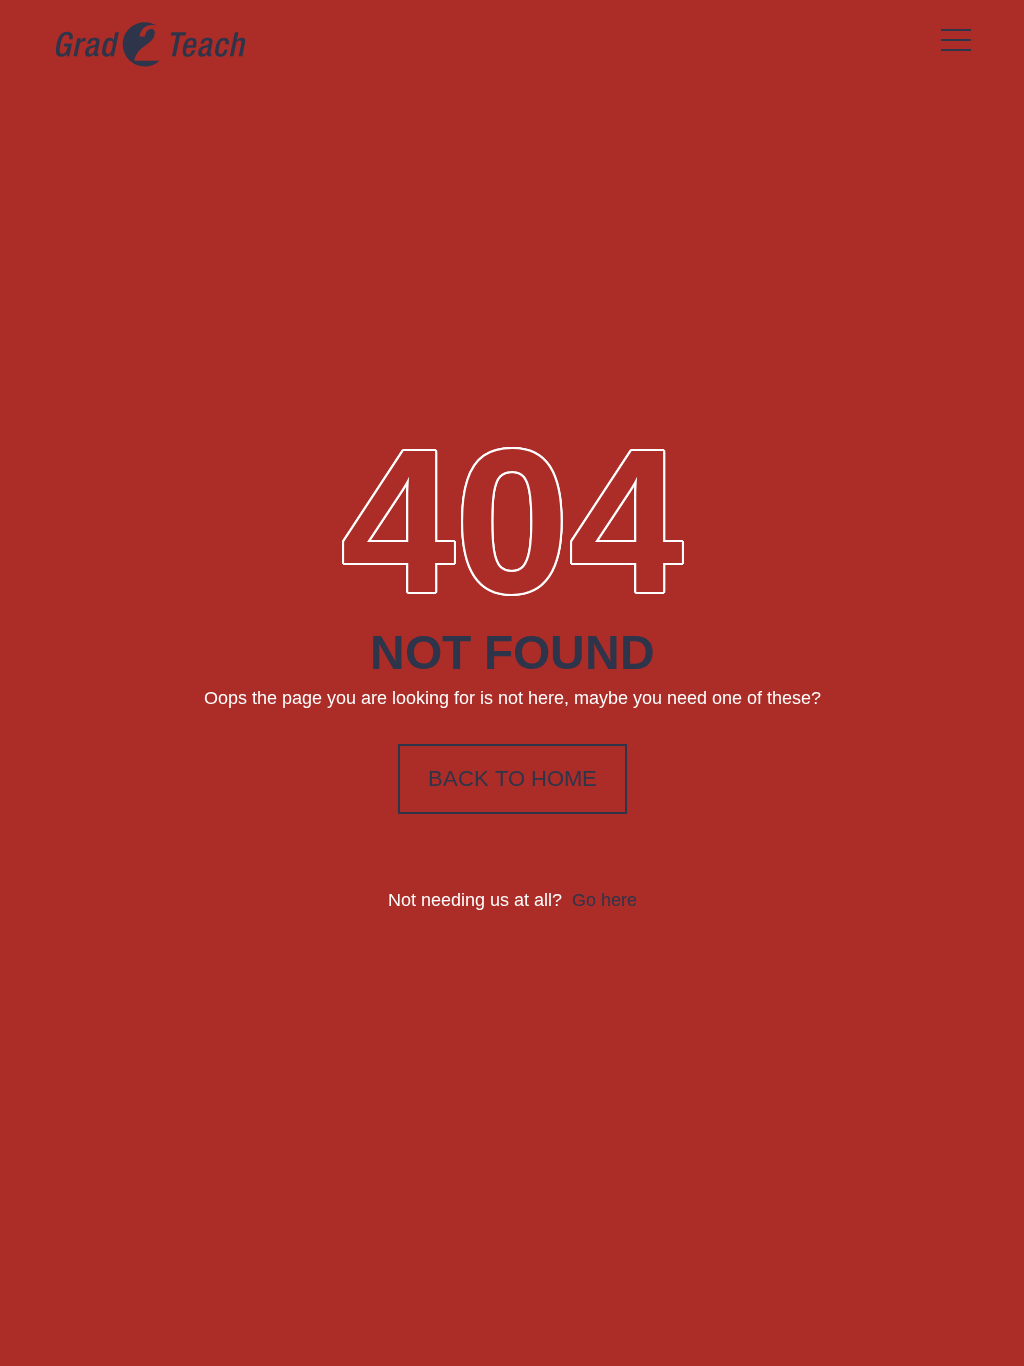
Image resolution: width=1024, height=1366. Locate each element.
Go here (604, 900)
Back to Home (512, 778)
